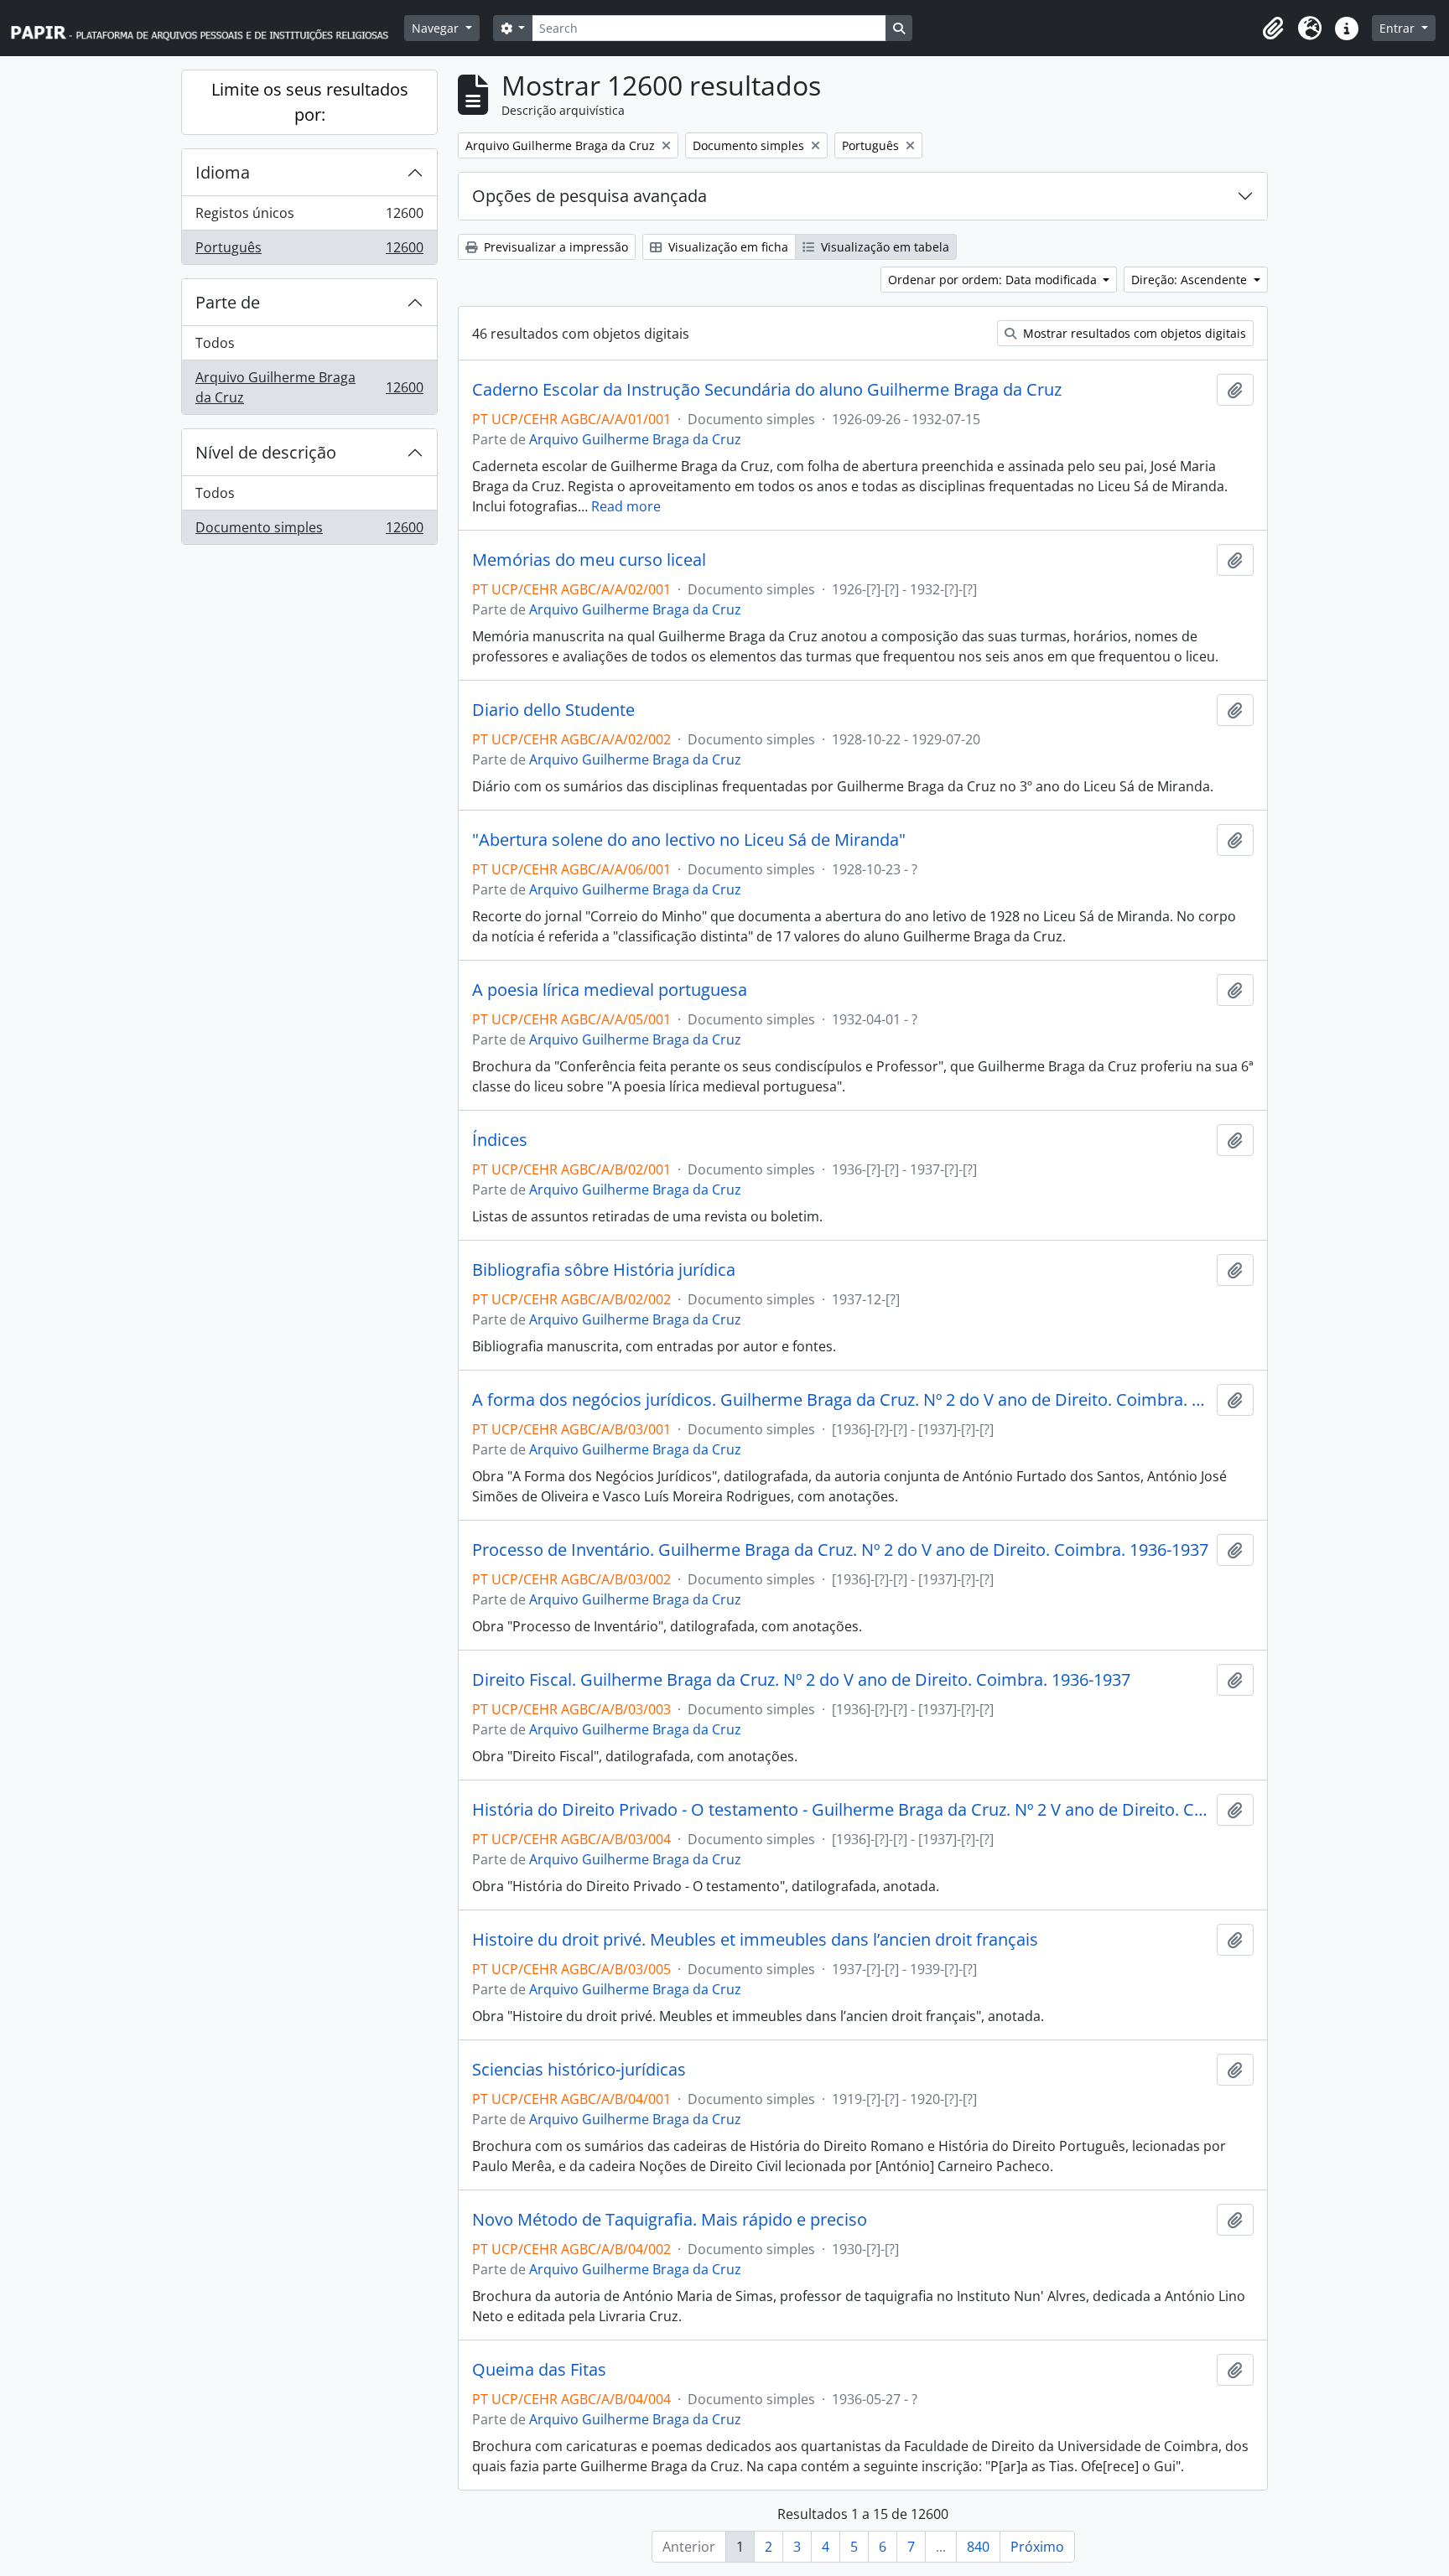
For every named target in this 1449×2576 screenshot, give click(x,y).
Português (309, 251)
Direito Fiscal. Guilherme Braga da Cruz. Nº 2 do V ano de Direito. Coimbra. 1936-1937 (801, 1680)
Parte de (228, 302)
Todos (215, 343)
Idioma (223, 172)
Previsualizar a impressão (554, 247)
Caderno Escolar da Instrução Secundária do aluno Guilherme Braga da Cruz (767, 390)
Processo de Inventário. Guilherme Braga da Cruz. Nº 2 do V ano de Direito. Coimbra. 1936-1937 (840, 1550)
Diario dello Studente (553, 710)
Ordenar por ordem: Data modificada (994, 280)
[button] (1273, 29)
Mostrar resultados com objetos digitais (1133, 333)
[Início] (207, 28)
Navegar (437, 28)
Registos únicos (309, 217)
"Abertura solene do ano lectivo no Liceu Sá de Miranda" (689, 840)
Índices (500, 1140)
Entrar (1399, 28)
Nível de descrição (266, 452)
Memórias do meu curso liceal (589, 560)
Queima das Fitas (539, 2370)
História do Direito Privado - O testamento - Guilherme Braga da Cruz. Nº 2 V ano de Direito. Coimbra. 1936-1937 (841, 1810)
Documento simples (309, 531)
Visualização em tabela (883, 247)
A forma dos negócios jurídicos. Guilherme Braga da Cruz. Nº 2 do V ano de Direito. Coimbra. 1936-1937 (841, 1400)
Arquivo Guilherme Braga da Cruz (309, 387)
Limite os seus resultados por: (310, 102)
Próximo (1037, 2547)
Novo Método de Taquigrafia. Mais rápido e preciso (670, 2220)
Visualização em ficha (727, 247)
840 (978, 2547)
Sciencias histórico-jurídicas (579, 2070)
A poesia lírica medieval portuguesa (610, 990)
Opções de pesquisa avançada (589, 196)
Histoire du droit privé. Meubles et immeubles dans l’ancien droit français (755, 1940)
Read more (626, 506)
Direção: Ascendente (1191, 280)
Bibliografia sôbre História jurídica (604, 1270)
